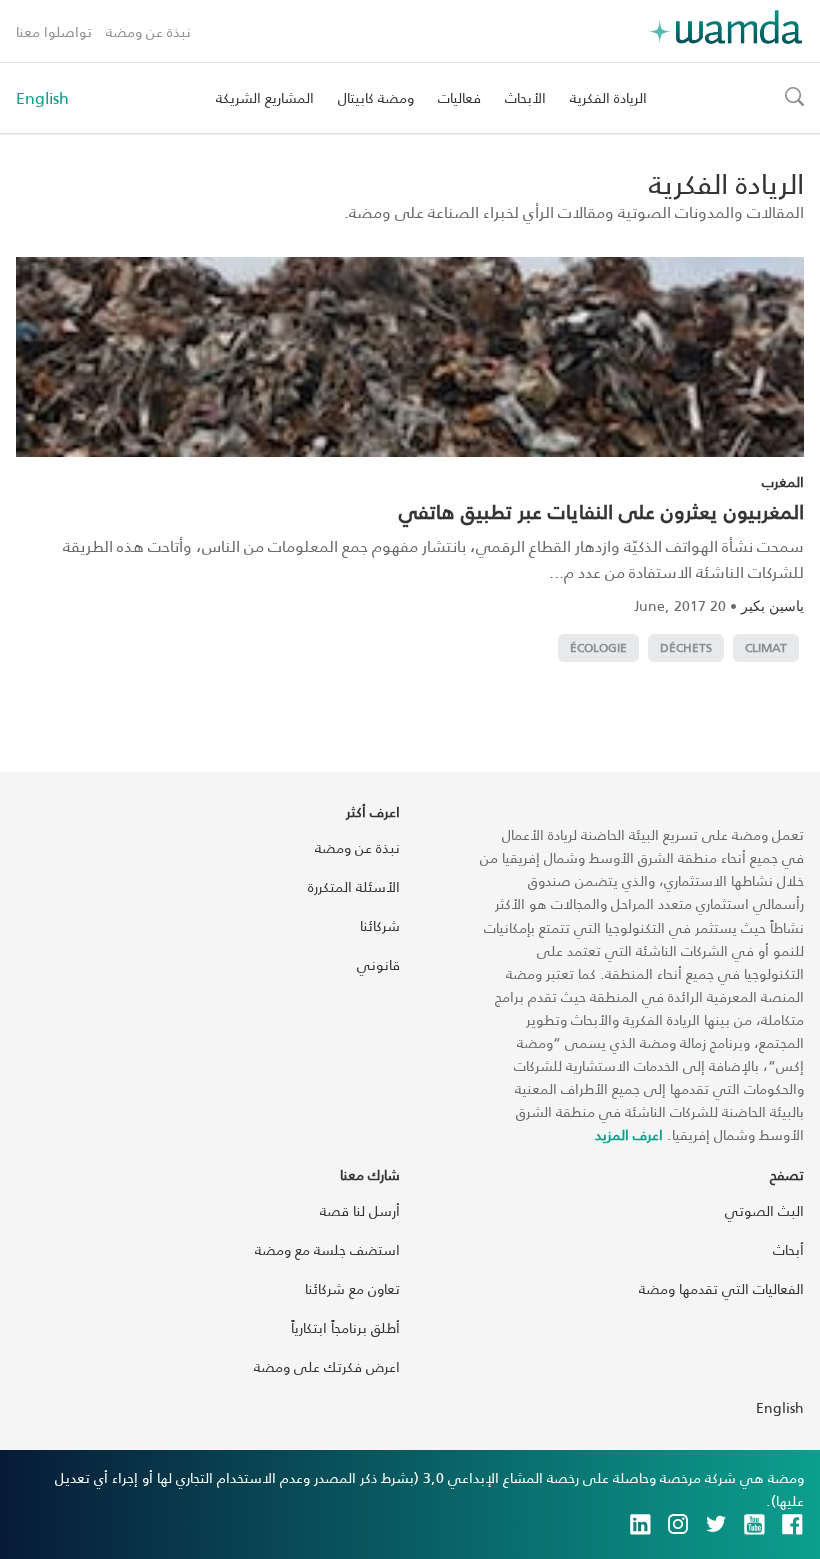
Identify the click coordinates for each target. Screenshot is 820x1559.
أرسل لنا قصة (360, 1210)
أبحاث (788, 1249)
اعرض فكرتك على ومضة (327, 1366)
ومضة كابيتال (376, 97)
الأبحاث (525, 97)
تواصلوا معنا (54, 31)
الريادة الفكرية (608, 97)
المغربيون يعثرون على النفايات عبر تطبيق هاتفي (601, 511)
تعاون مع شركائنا (352, 1288)
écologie (598, 647)
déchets (686, 647)
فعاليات (459, 97)
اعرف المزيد (629, 1134)
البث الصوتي (764, 1210)
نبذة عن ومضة (148, 31)
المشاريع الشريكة (265, 97)
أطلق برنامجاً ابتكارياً (345, 1327)
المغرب (783, 481)
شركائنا (380, 925)
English (42, 98)
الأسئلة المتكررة (354, 886)
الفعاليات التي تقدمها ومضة (721, 1288)
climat (766, 647)
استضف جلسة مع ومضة (327, 1249)
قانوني (378, 964)
